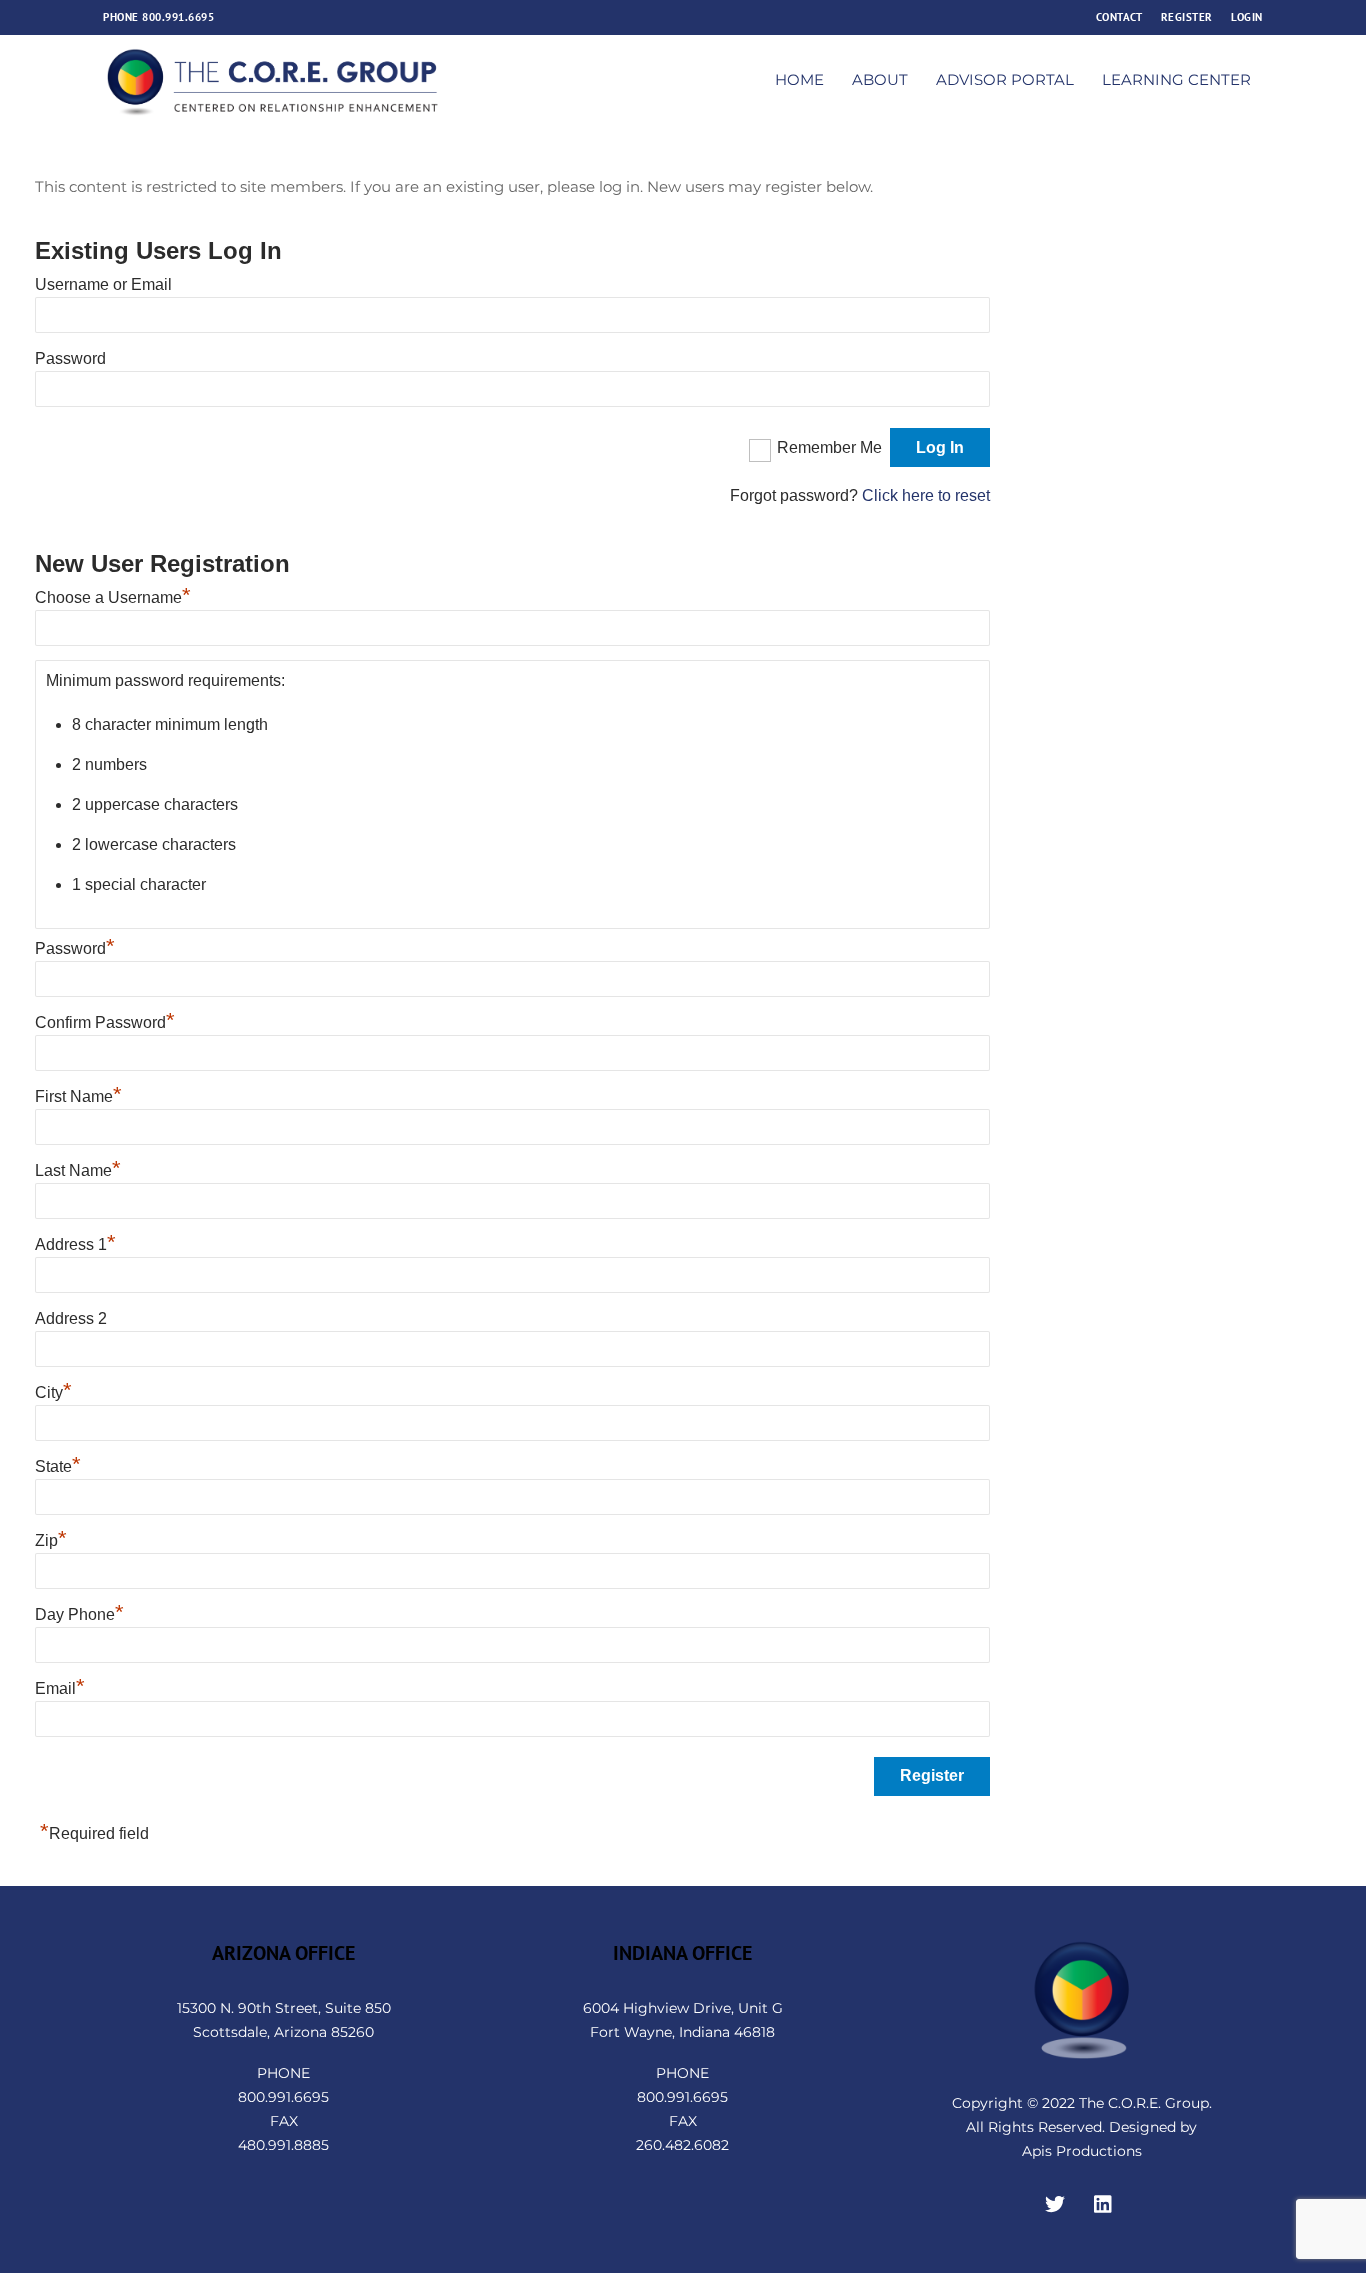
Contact (1119, 16)
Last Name (78, 1170)
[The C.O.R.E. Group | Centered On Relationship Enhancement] (273, 108)
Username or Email (103, 284)
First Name (78, 1096)
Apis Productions (1082, 2151)
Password (70, 358)
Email (60, 1688)
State (58, 1466)
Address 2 (71, 1318)
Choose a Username (113, 597)
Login (1247, 16)
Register (1187, 16)
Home (799, 79)
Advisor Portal (1005, 79)
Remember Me (829, 447)
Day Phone (79, 1614)
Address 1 (75, 1244)
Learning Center (1176, 79)
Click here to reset (926, 495)
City (53, 1392)
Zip (51, 1540)
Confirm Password (105, 1022)
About (880, 79)
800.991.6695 (178, 16)
